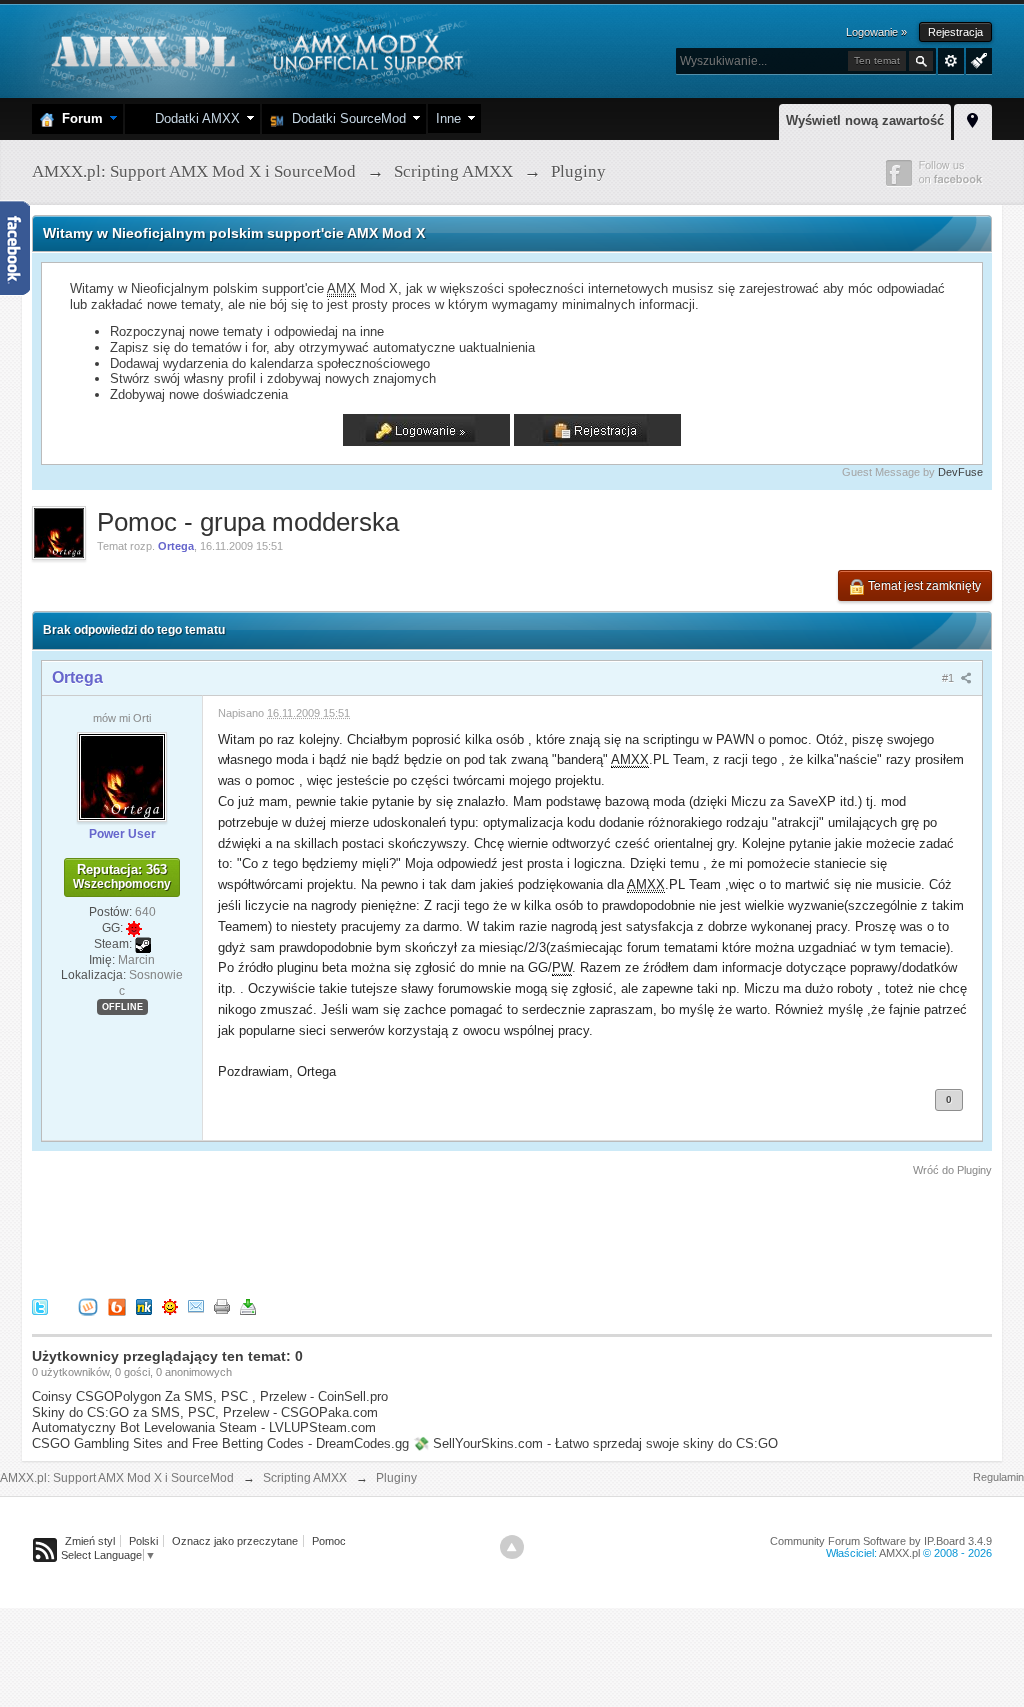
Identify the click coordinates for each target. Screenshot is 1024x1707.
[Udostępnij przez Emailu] (196, 1305)
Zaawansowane (951, 61)
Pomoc (329, 1541)
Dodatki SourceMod (345, 118)
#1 (949, 678)
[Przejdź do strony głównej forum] (254, 49)
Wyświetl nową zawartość (865, 120)
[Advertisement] (396, 1234)
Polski (143, 1541)
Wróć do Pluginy (952, 1170)
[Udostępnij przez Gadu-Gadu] (170, 1305)
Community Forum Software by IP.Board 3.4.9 (881, 1541)
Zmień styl (90, 1541)
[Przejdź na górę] (512, 1547)
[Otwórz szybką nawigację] (973, 119)
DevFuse (960, 472)
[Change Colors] (976, 59)
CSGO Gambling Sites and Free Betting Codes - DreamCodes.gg (220, 1443)
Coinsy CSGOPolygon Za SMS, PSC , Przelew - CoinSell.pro (210, 1396)
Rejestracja (955, 32)
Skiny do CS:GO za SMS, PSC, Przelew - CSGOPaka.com (205, 1412)
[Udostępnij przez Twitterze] (40, 1305)
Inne (448, 118)
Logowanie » (876, 32)
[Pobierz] (248, 1305)
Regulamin (998, 1477)
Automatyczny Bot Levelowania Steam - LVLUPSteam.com (204, 1427)
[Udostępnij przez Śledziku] (144, 1305)
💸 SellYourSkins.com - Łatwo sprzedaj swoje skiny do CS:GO (595, 1443)
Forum (78, 118)
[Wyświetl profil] (122, 776)
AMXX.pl (899, 1553)
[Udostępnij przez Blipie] (117, 1305)
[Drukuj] (222, 1305)
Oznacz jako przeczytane (235, 1541)
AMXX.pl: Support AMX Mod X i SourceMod (117, 1478)
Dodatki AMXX (193, 118)
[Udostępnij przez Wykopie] (88, 1305)
